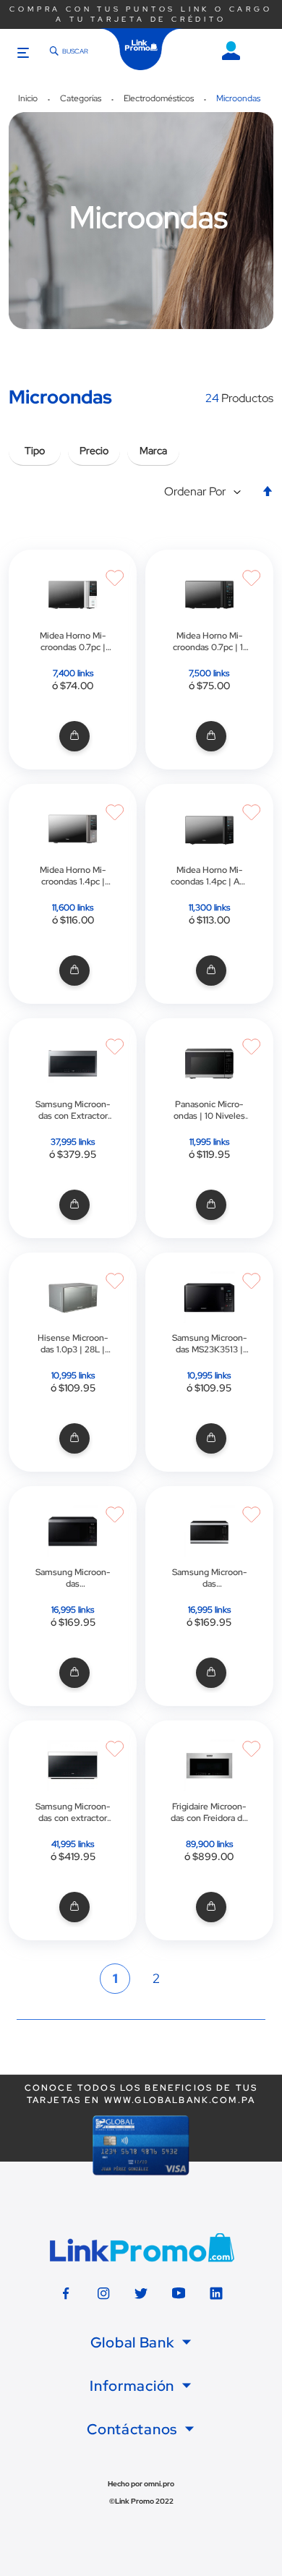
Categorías (82, 98)
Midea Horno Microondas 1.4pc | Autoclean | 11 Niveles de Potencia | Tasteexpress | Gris (73, 876)
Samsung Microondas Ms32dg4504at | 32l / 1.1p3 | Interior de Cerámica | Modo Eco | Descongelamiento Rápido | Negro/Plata (209, 1578)
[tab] (141, 2342)
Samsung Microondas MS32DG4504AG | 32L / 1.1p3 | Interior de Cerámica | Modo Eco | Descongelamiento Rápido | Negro (73, 1578)
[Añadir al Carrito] (73, 737)
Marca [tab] (153, 451)
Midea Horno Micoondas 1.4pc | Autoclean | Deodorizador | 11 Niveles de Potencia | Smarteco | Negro (209, 876)
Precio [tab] (94, 451)
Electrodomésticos (160, 98)
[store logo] (141, 49)
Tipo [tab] (35, 451)
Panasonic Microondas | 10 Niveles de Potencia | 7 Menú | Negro (209, 1110)
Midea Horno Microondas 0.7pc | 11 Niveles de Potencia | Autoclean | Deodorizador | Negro (209, 641)
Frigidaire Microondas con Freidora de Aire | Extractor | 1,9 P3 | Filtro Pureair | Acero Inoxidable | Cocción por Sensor (209, 1812)
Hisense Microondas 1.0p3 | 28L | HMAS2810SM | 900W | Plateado (73, 1344)
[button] (206, 492)
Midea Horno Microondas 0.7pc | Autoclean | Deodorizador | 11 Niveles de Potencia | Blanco (73, 641)
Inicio (29, 98)
